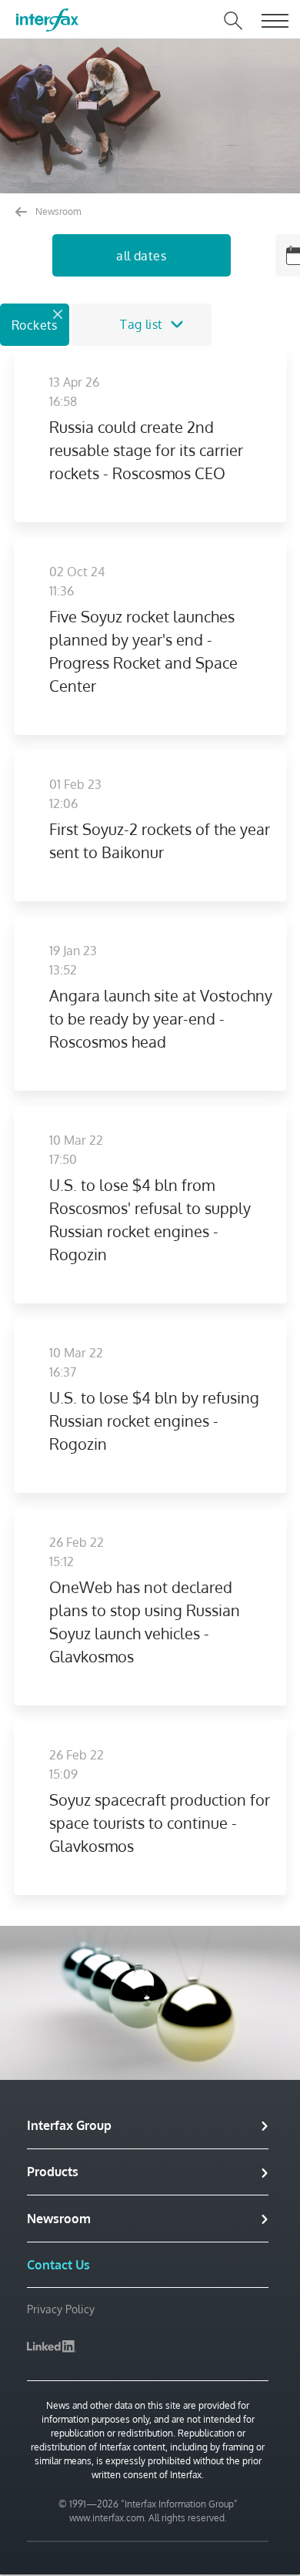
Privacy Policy (61, 2309)
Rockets (35, 325)
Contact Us (58, 2265)
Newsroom (57, 211)
